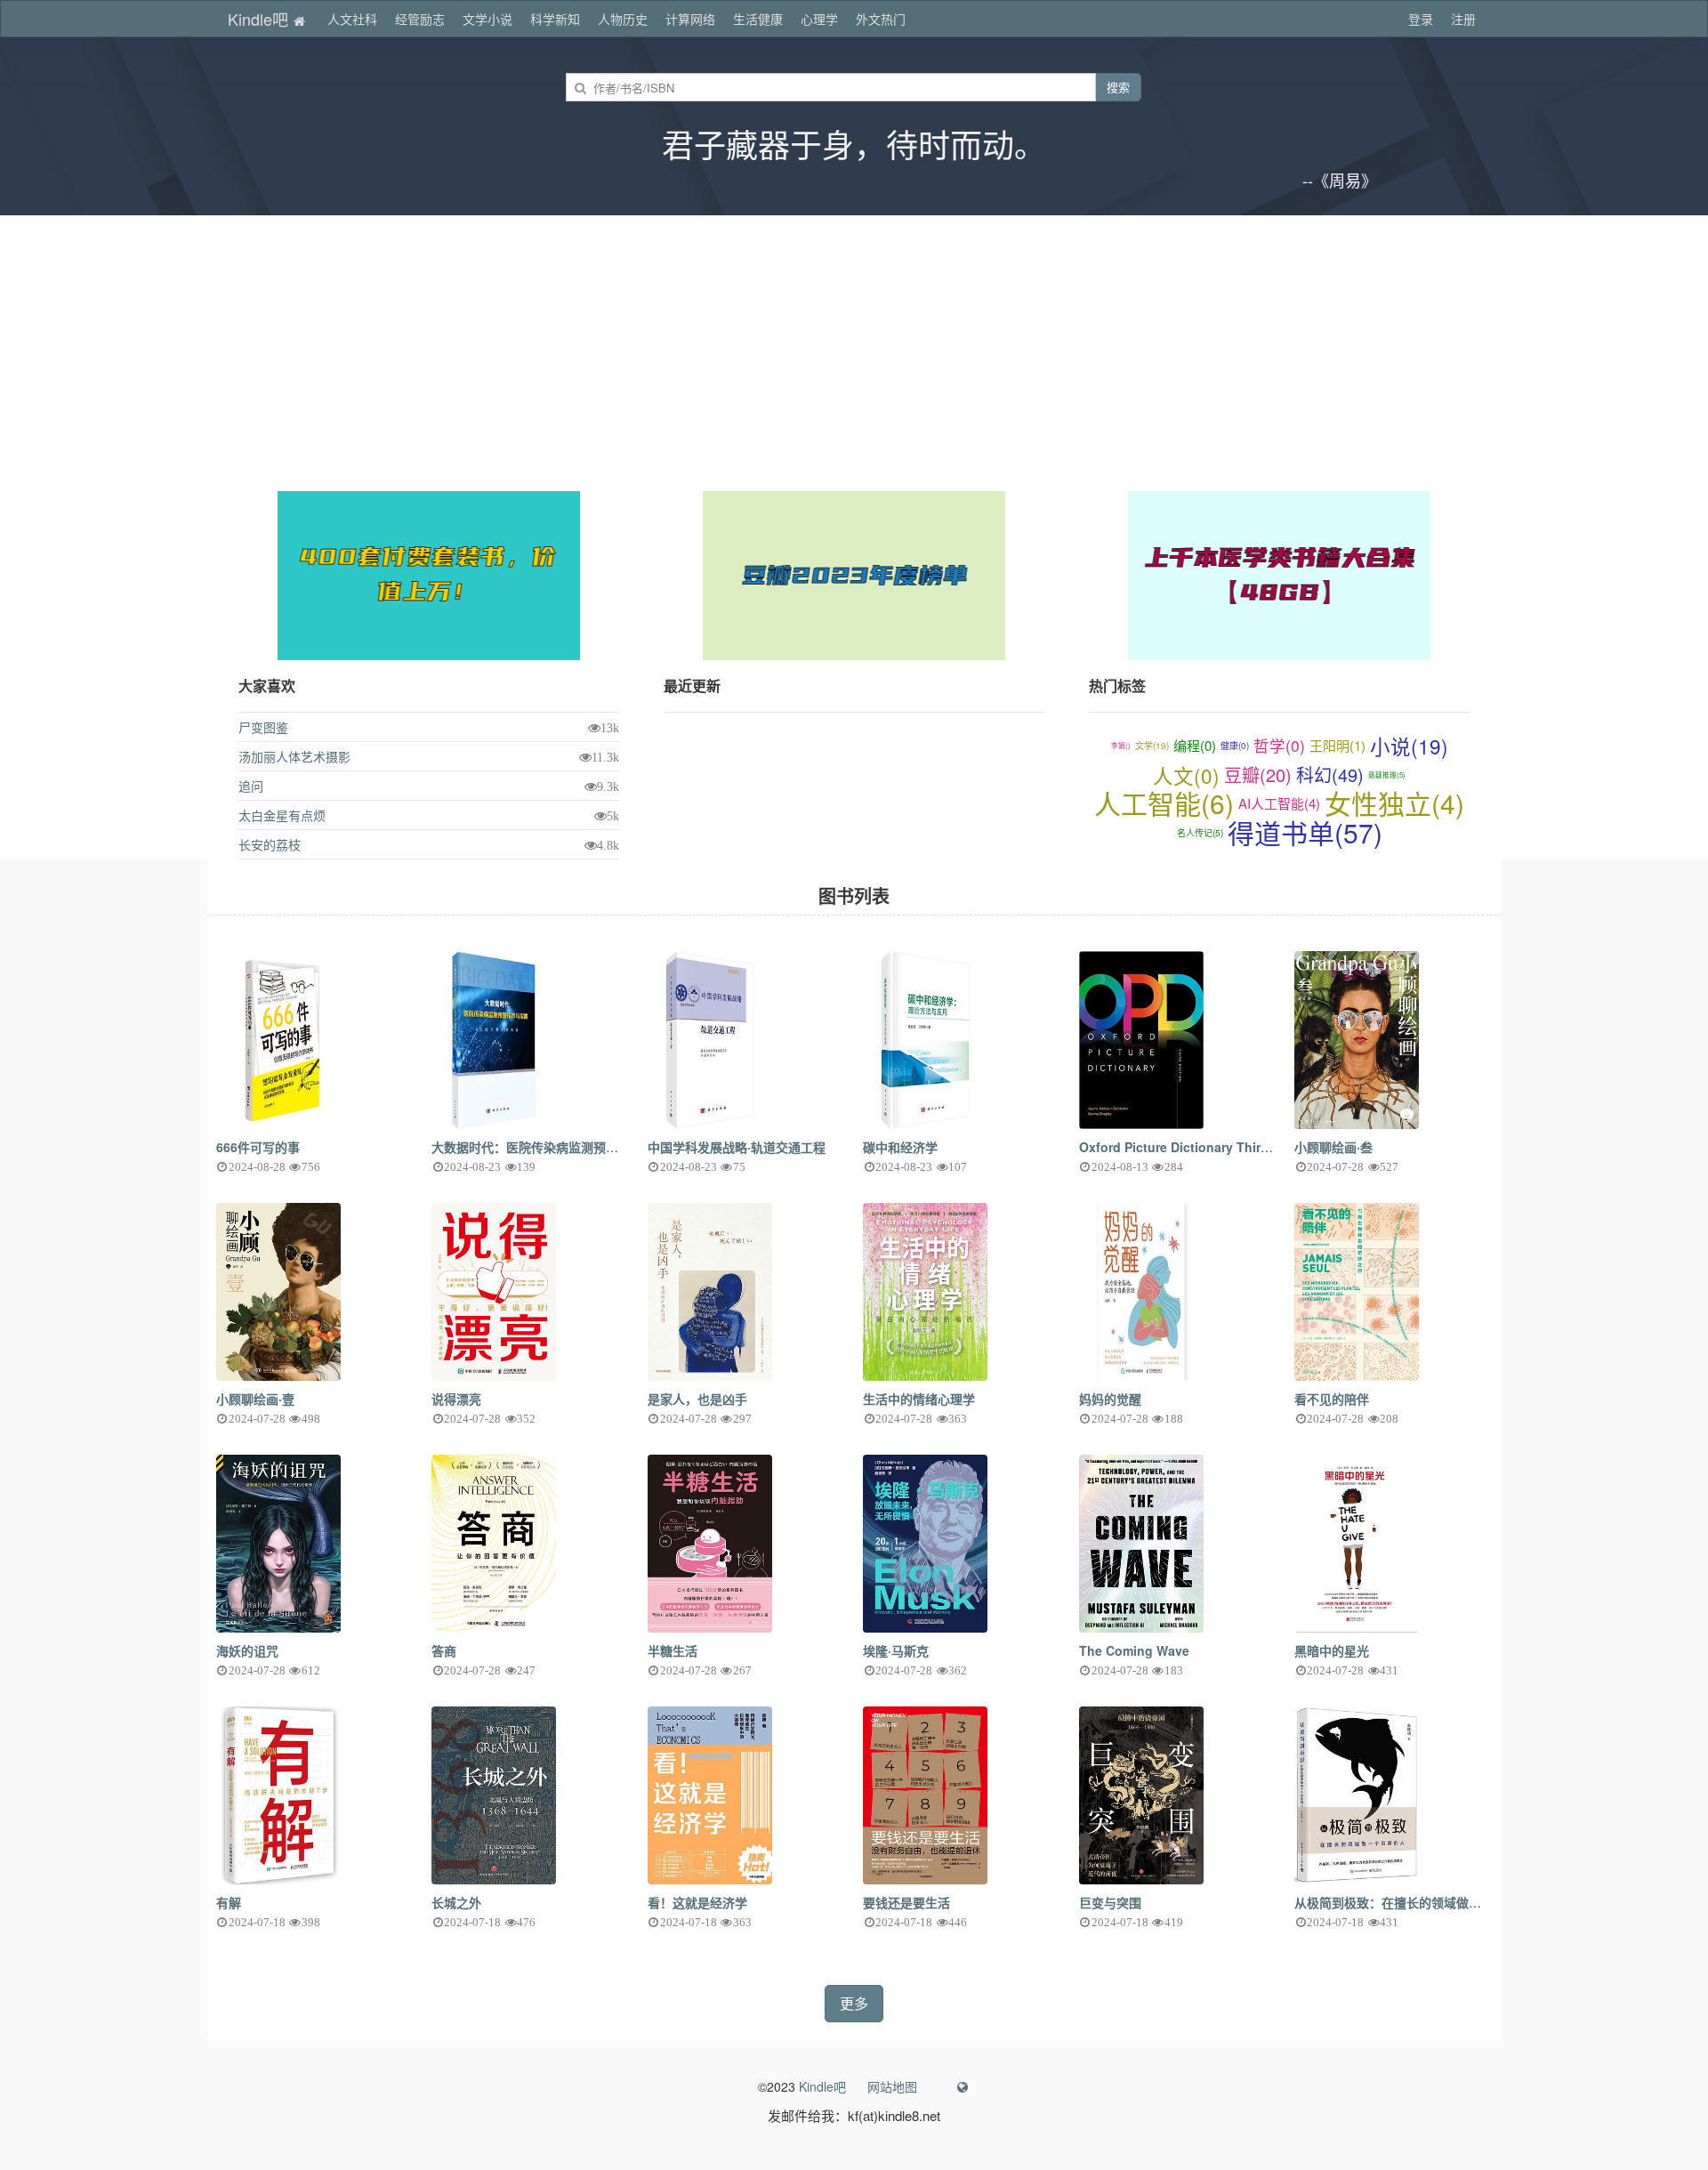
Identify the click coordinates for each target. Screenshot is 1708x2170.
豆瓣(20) (1258, 774)
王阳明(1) (1337, 745)
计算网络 (690, 19)
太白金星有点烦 (282, 815)
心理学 (819, 19)
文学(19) (1152, 746)
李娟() (1121, 745)
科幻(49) (1330, 774)
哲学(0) (1279, 745)
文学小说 (487, 19)
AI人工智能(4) (1279, 803)
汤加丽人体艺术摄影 (294, 756)
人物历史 (623, 19)
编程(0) (1195, 745)
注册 (1463, 19)
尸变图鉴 (263, 727)
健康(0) (1235, 746)
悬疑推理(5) (1387, 774)
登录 (1421, 19)
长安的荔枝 (270, 844)
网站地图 (892, 2086)
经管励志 (420, 19)
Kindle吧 (260, 19)
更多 (854, 2003)
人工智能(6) (1164, 804)
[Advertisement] (854, 349)
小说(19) (1409, 746)
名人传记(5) (1200, 833)
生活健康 (758, 19)
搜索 (1118, 87)
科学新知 (555, 19)
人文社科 (352, 19)
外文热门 (881, 19)
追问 (251, 786)
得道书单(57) (1305, 833)
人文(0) (1186, 775)
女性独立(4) (1394, 804)
